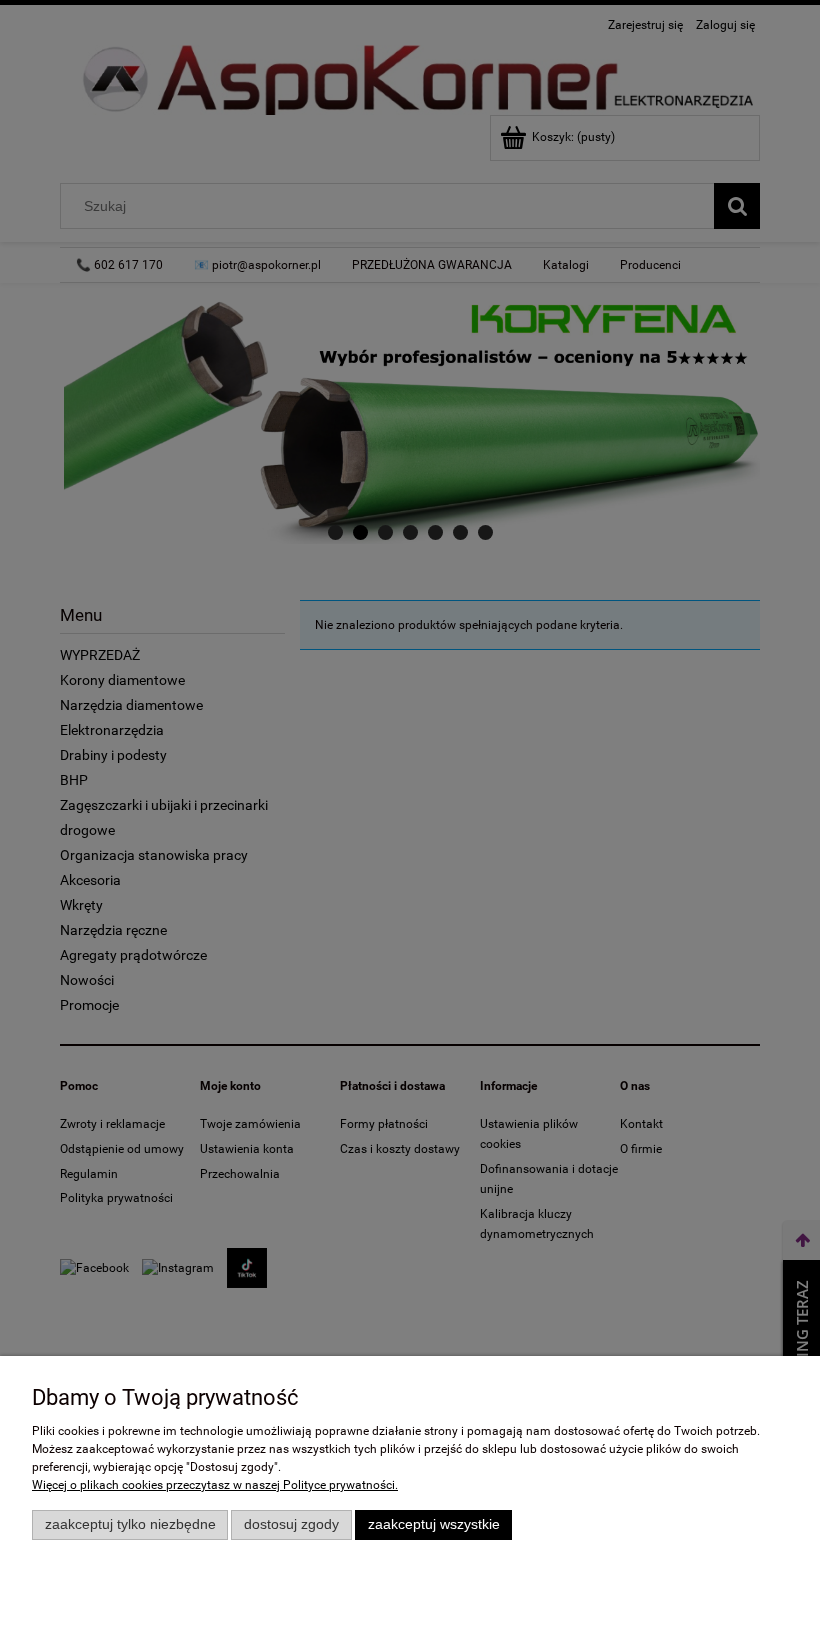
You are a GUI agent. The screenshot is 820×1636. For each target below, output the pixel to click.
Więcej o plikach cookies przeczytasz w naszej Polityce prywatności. (215, 1485)
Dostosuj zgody (291, 1524)
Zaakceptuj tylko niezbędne (130, 1524)
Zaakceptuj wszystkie (434, 1524)
